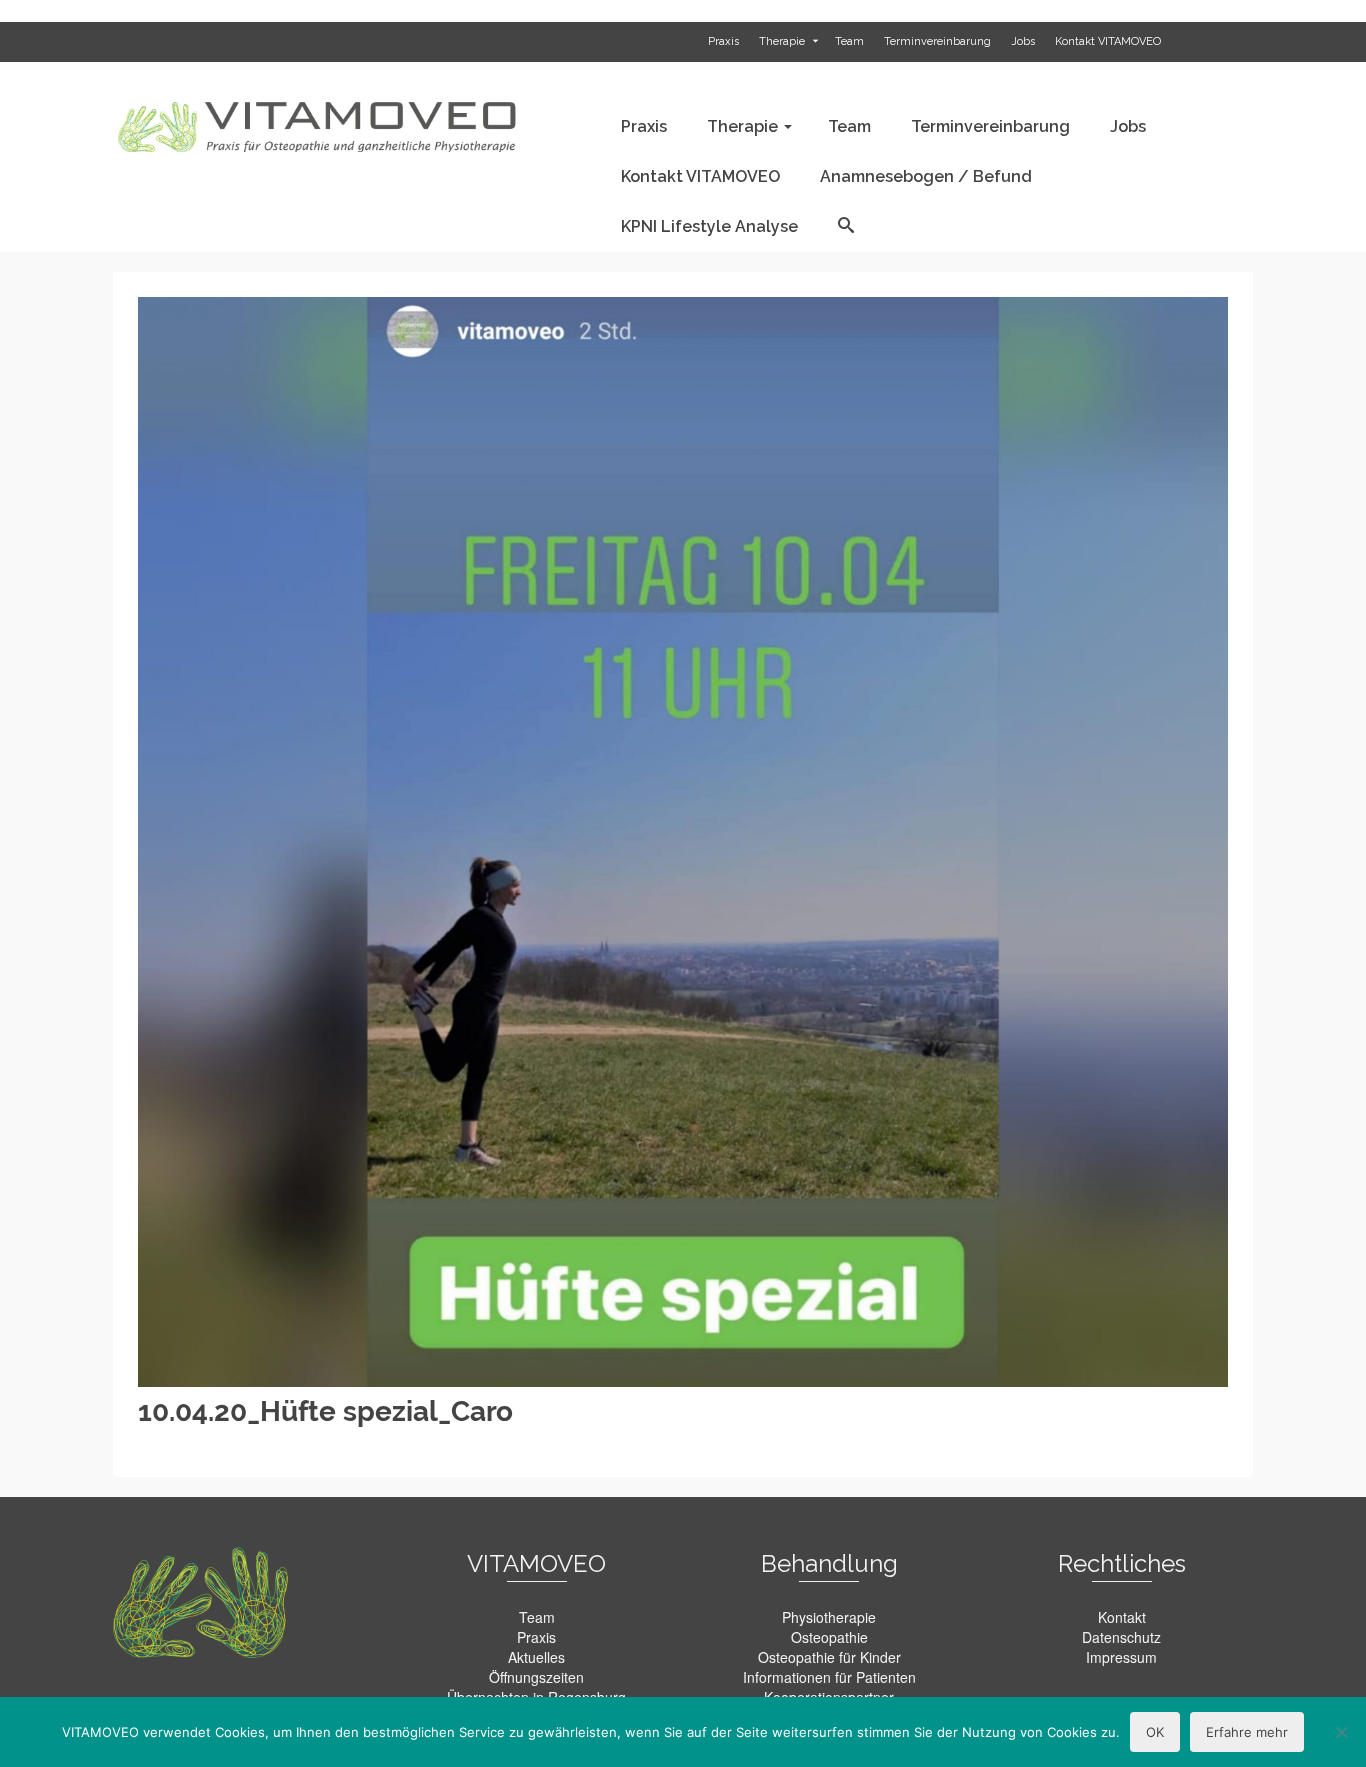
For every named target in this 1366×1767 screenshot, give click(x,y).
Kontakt (1122, 1617)
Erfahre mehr (1247, 1732)
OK (1155, 1732)
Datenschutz (1121, 1637)
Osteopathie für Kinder (829, 1657)
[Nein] (1341, 1732)
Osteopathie (829, 1637)
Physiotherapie (829, 1617)
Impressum (1121, 1657)
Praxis (536, 1637)
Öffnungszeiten (536, 1677)
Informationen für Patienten (829, 1677)
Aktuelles (536, 1657)
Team (537, 1617)
